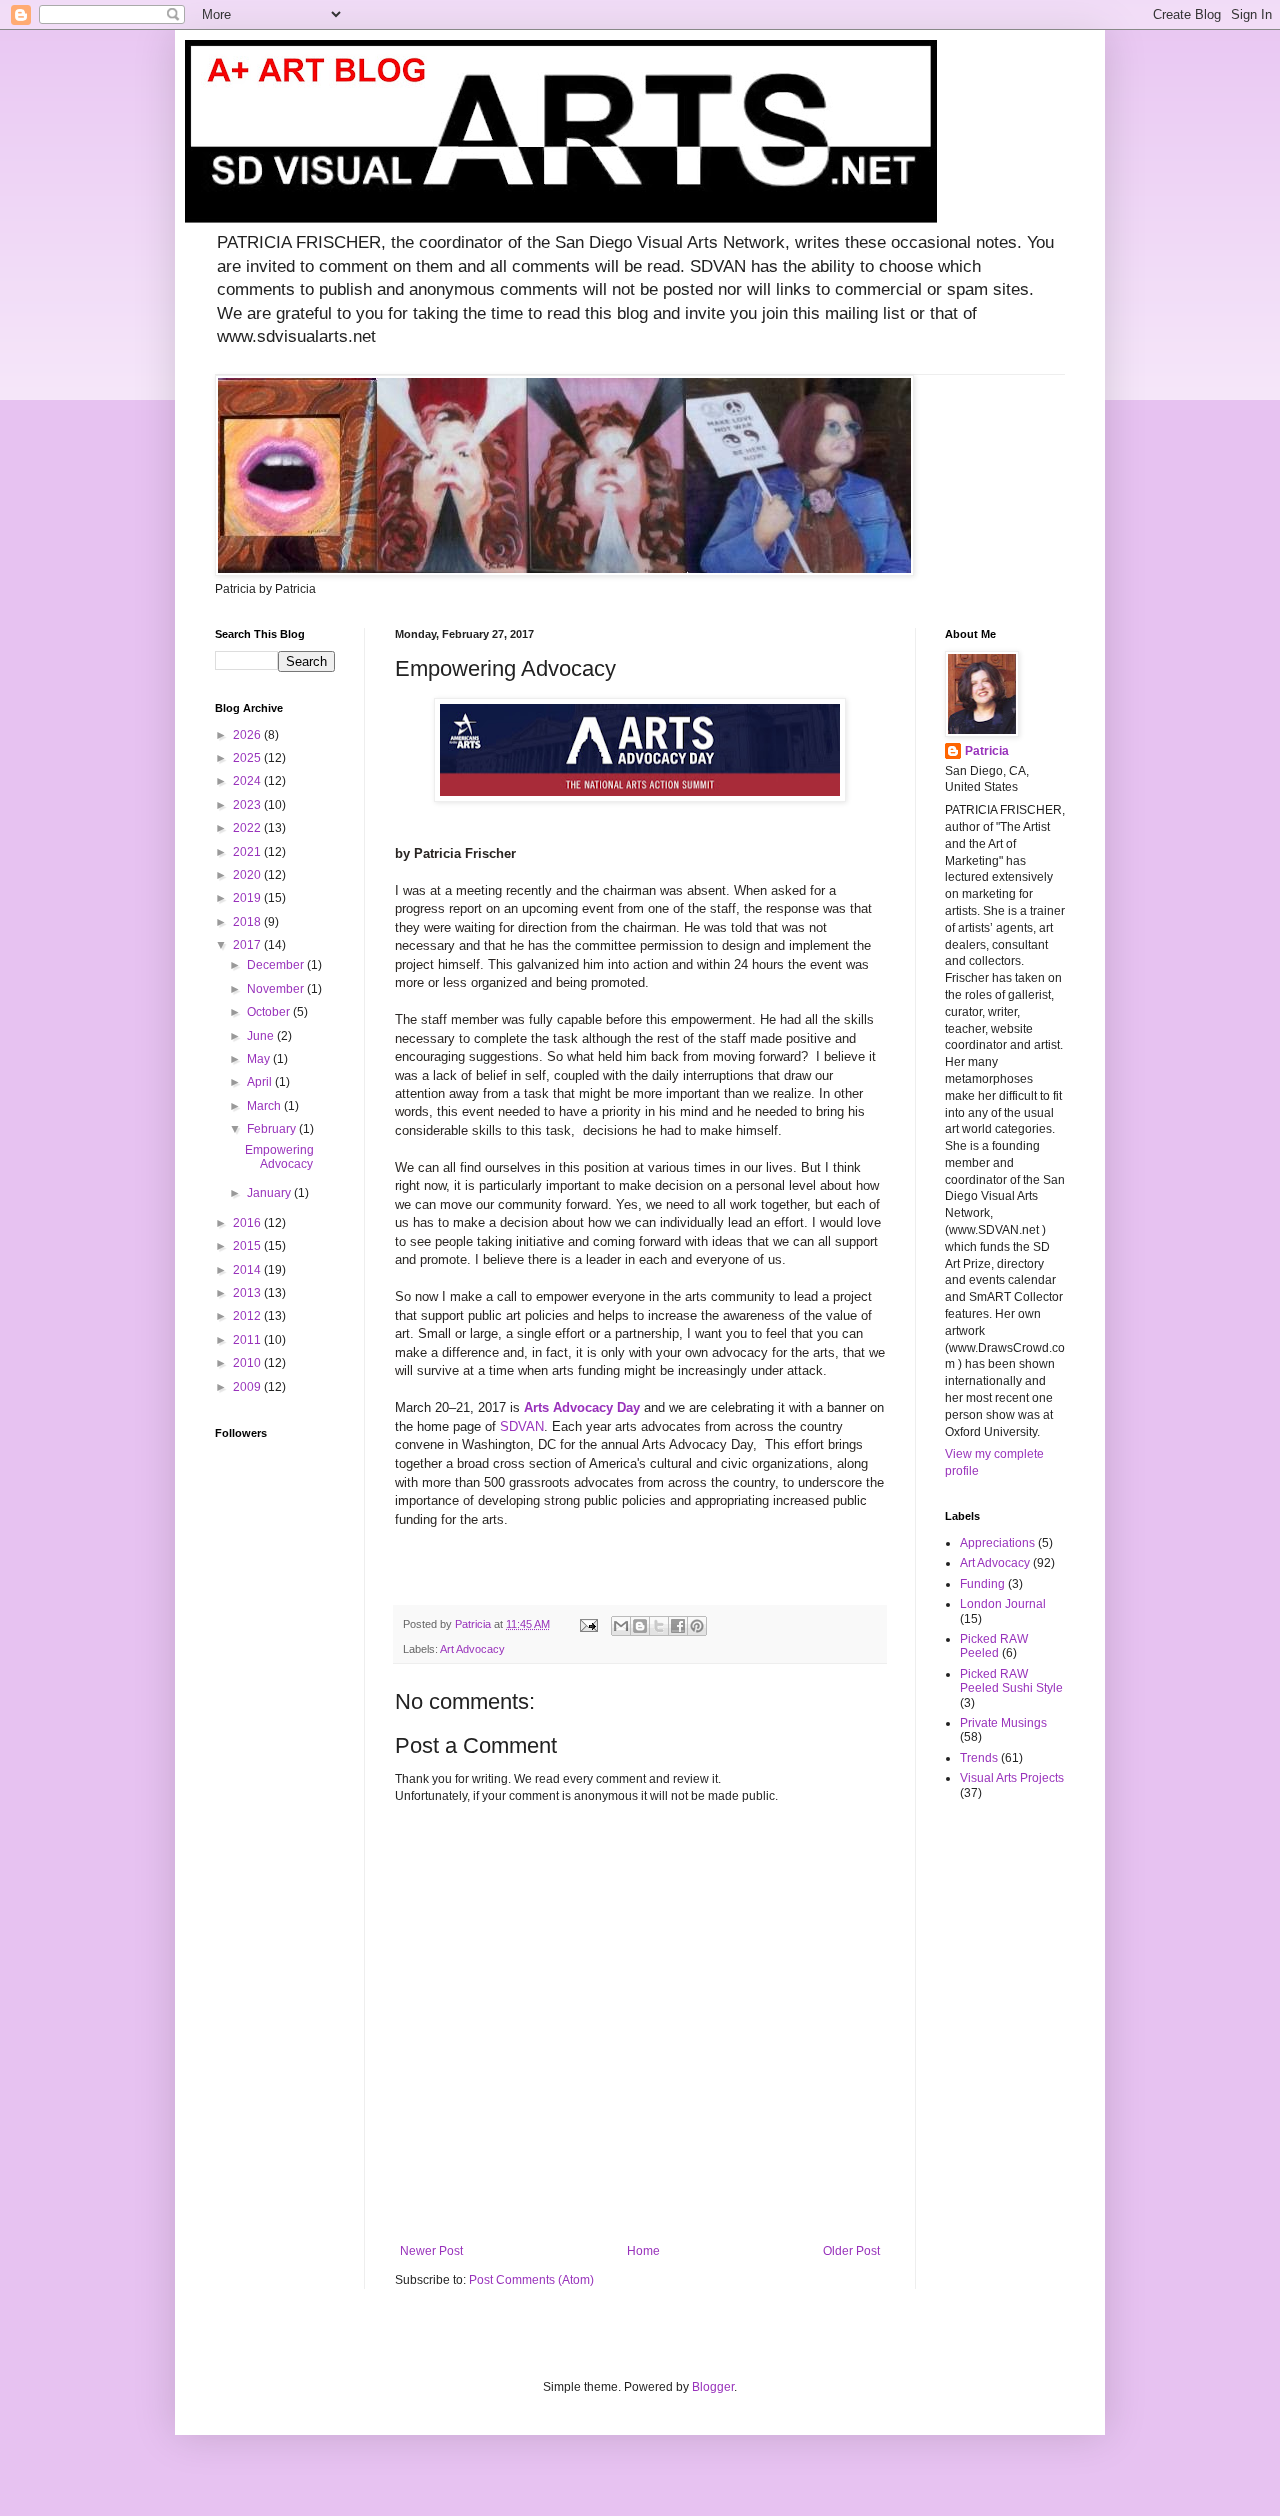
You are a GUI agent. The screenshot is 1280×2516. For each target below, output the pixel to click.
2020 (248, 875)
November (277, 989)
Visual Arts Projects (1012, 1778)
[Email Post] (588, 1624)
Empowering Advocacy (279, 1157)
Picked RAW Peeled (994, 1646)
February (273, 1129)
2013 (248, 1293)
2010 (248, 1363)
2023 (248, 805)
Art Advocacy (472, 1649)
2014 (248, 1270)
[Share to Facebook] (678, 1626)
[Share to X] (659, 1626)
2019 (248, 898)
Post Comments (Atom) (531, 2280)
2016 (248, 1223)
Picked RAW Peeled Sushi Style (1011, 1681)
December (277, 965)
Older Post (851, 2251)
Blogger (713, 2387)
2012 (248, 1316)
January (270, 1193)
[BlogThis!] (640, 1626)
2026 (248, 735)
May (260, 1059)
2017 (248, 945)
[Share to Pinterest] (697, 1626)
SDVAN (522, 1426)
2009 (248, 1387)
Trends (979, 1758)
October (270, 1012)
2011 (248, 1340)
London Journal (1003, 1604)
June (262, 1036)
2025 (248, 758)
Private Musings (1003, 1723)
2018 (248, 922)
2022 (248, 828)
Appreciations (997, 1543)
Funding (982, 1584)
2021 (248, 852)
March (265, 1106)
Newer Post (431, 2251)
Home (643, 2251)
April (261, 1082)
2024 (248, 781)
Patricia (987, 751)
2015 (248, 1246)
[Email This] (621, 1626)
